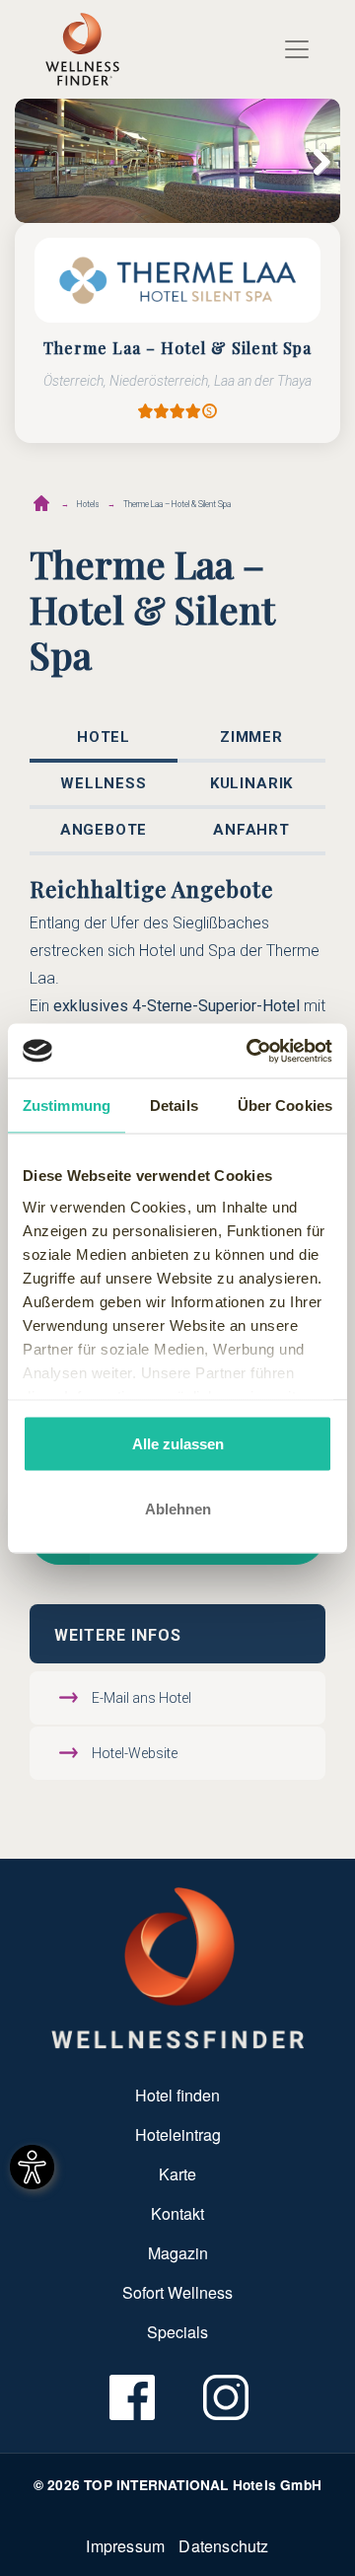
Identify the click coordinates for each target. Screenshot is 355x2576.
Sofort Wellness (177, 2292)
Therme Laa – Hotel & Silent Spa (177, 504)
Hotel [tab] (104, 737)
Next (311, 161)
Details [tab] (174, 1105)
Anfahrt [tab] (251, 830)
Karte (177, 2174)
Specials (177, 2332)
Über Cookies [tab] (285, 1105)
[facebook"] (131, 2397)
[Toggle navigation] (297, 49)
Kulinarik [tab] (251, 783)
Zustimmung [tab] (67, 1105)
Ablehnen (178, 1508)
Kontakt (177, 2213)
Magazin (178, 2253)
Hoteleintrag (178, 2134)
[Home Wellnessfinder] (178, 1966)
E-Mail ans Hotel (142, 1698)
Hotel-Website (135, 1753)
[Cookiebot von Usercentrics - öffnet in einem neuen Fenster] (250, 1051)
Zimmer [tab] (251, 737)
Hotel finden (177, 2095)
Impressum (125, 2546)
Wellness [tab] (104, 783)
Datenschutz (223, 2546)
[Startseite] (41, 503)
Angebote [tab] (104, 830)
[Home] (82, 49)
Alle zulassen (178, 1444)
